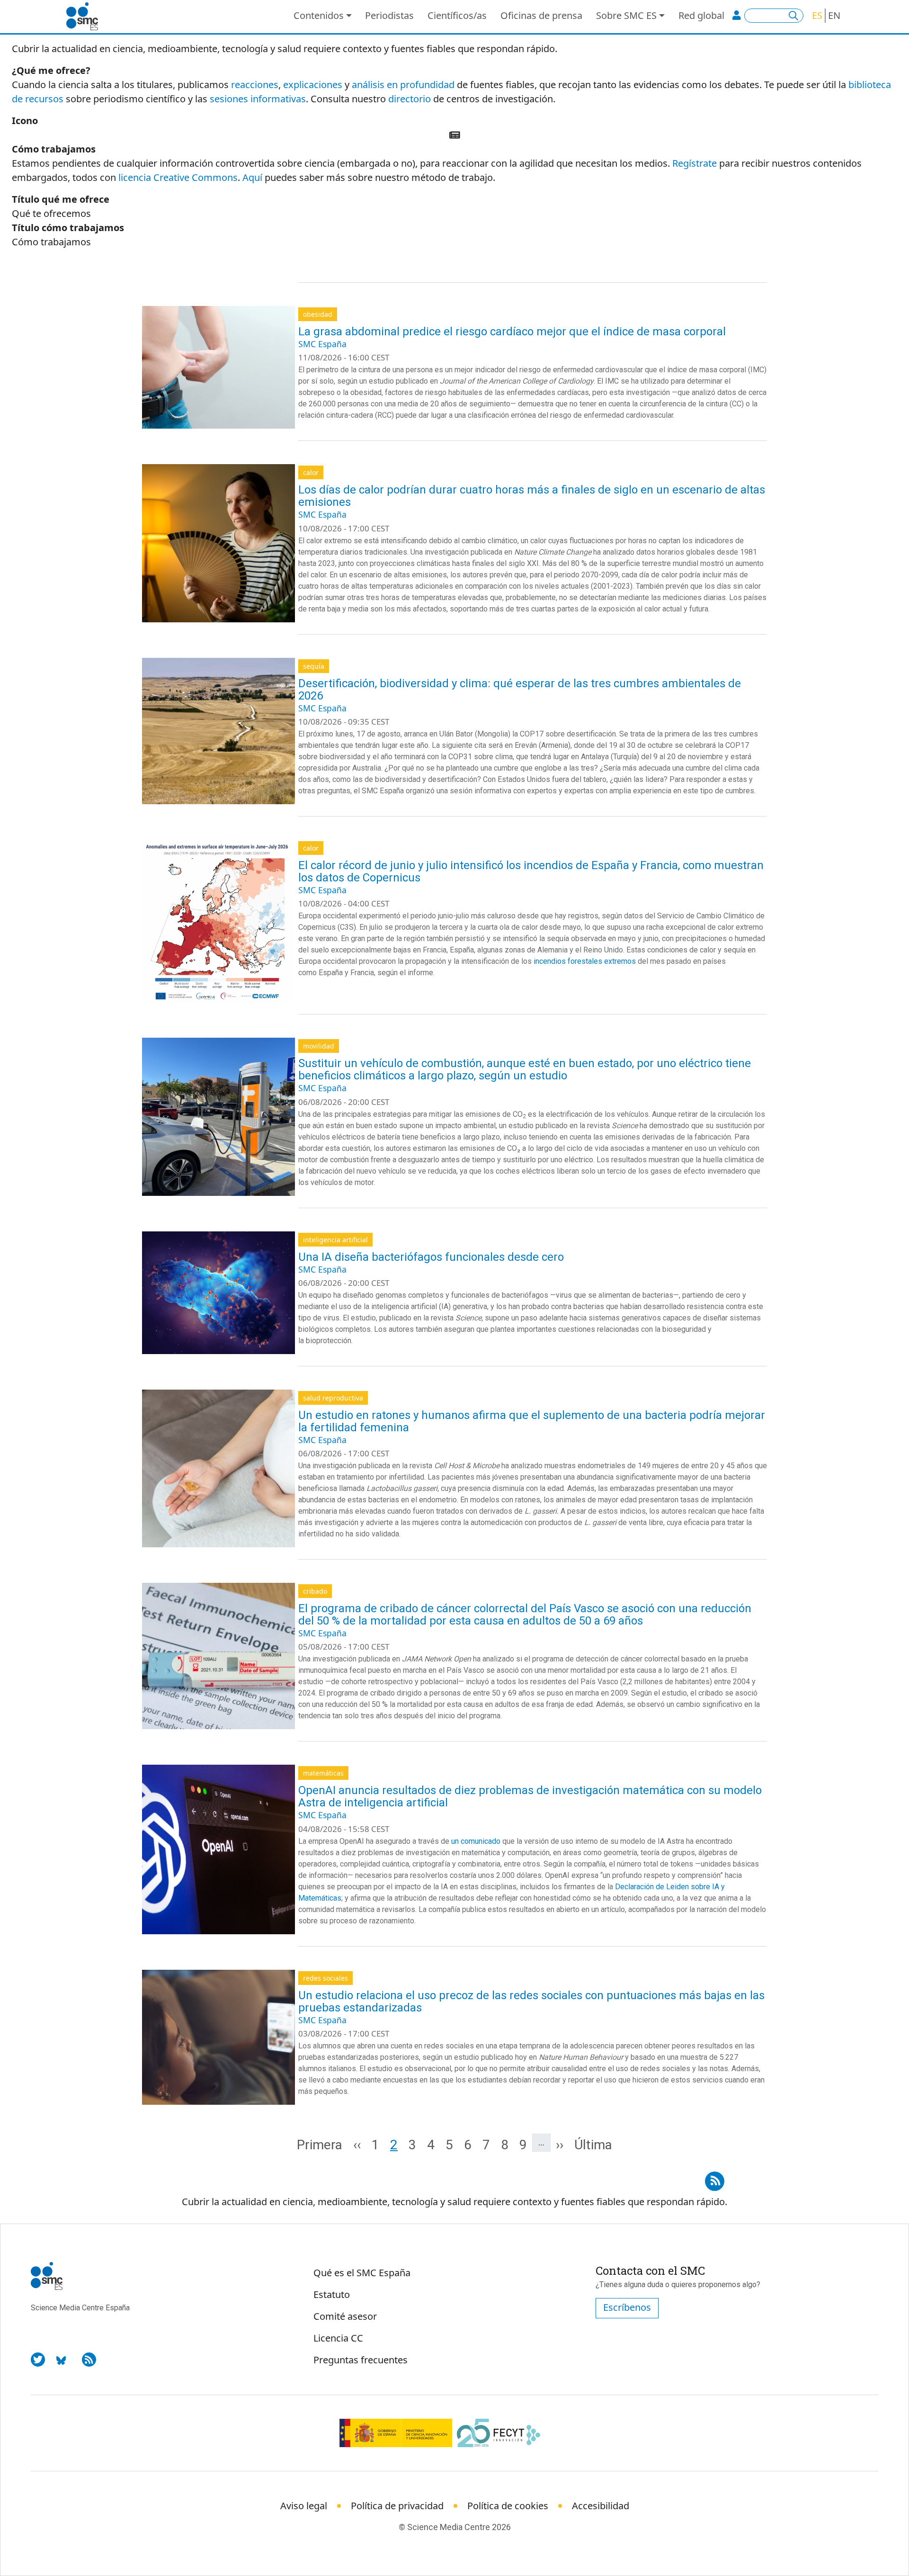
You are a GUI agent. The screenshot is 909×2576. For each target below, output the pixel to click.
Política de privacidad (397, 2506)
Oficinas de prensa (541, 15)
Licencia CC (338, 2338)
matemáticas (323, 1773)
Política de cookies (508, 2506)
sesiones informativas (258, 99)
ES (817, 15)
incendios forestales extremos (585, 961)
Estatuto (332, 2294)
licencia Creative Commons (178, 177)
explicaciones (313, 85)
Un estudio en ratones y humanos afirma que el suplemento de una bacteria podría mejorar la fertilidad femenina (532, 1421)
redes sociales (325, 1978)
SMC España (322, 344)
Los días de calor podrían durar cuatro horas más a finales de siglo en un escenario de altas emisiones (532, 496)
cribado (315, 1591)
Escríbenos (627, 2307)
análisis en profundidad (403, 85)
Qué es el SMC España (362, 2273)
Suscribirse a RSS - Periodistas (715, 2178)
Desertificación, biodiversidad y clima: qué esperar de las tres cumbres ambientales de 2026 (520, 690)
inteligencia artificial (335, 1240)
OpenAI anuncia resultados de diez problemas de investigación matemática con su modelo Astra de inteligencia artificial (530, 1796)
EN (834, 15)
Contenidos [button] (319, 15)
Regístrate (695, 163)
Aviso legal (304, 2506)
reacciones (255, 85)
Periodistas (389, 15)
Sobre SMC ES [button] (626, 15)
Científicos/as (457, 15)
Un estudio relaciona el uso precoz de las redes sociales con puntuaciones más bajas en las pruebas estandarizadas (531, 2002)
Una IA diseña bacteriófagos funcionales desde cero (431, 1257)
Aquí (252, 177)
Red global (701, 15)
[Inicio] (86, 17)
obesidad (318, 314)
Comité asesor (345, 2316)
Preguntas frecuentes (361, 2360)
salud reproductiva (333, 1398)
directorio (410, 99)
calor (311, 472)
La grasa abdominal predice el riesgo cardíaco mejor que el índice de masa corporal (512, 332)
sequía (314, 666)
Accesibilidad (601, 2506)
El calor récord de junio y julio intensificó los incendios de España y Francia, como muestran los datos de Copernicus (531, 871)
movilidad (319, 1046)
